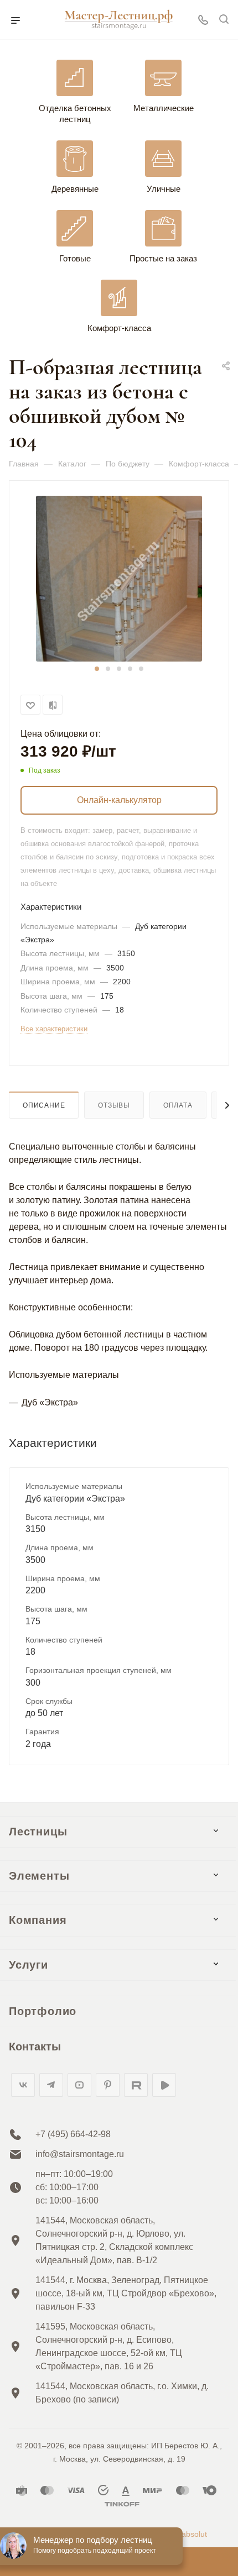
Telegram (51, 2085)
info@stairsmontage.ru (80, 2154)
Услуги (29, 1965)
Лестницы (38, 1832)
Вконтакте (23, 2085)
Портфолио (43, 2011)
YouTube (79, 2085)
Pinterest (108, 2085)
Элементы (39, 1876)
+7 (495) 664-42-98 (73, 2134)
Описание (44, 1105)
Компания (38, 1920)
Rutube (136, 2085)
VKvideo (164, 2085)
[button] (97, 669)
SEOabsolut (186, 2534)
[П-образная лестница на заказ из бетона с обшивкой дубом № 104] (119, 578)
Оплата (178, 1105)
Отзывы (114, 1105)
